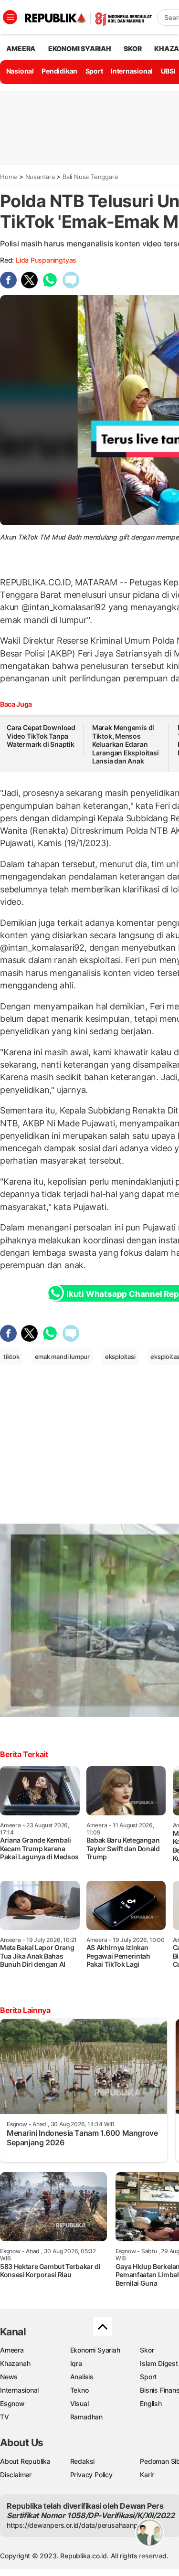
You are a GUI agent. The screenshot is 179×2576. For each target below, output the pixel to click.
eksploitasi (120, 1357)
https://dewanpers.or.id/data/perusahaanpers (77, 2525)
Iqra (76, 2363)
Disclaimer (16, 2475)
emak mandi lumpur (62, 1357)
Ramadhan (86, 2417)
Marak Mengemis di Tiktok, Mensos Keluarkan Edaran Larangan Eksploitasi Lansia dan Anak (126, 744)
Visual (79, 2403)
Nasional (20, 71)
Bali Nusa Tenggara (90, 177)
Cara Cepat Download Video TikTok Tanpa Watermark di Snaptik (41, 736)
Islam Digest (159, 2363)
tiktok (11, 1357)
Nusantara (40, 177)
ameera (21, 48)
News (9, 2377)
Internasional (132, 71)
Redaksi (83, 2461)
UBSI (168, 71)
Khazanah (15, 2363)
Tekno (79, 2390)
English (151, 2403)
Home (9, 177)
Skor (147, 2350)
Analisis (82, 2377)
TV (5, 2417)
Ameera (12, 2350)
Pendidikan (59, 71)
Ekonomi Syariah (80, 48)
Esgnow (12, 2403)
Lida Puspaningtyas (46, 260)
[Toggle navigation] (10, 17)
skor (132, 48)
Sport (94, 71)
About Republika (25, 2461)
